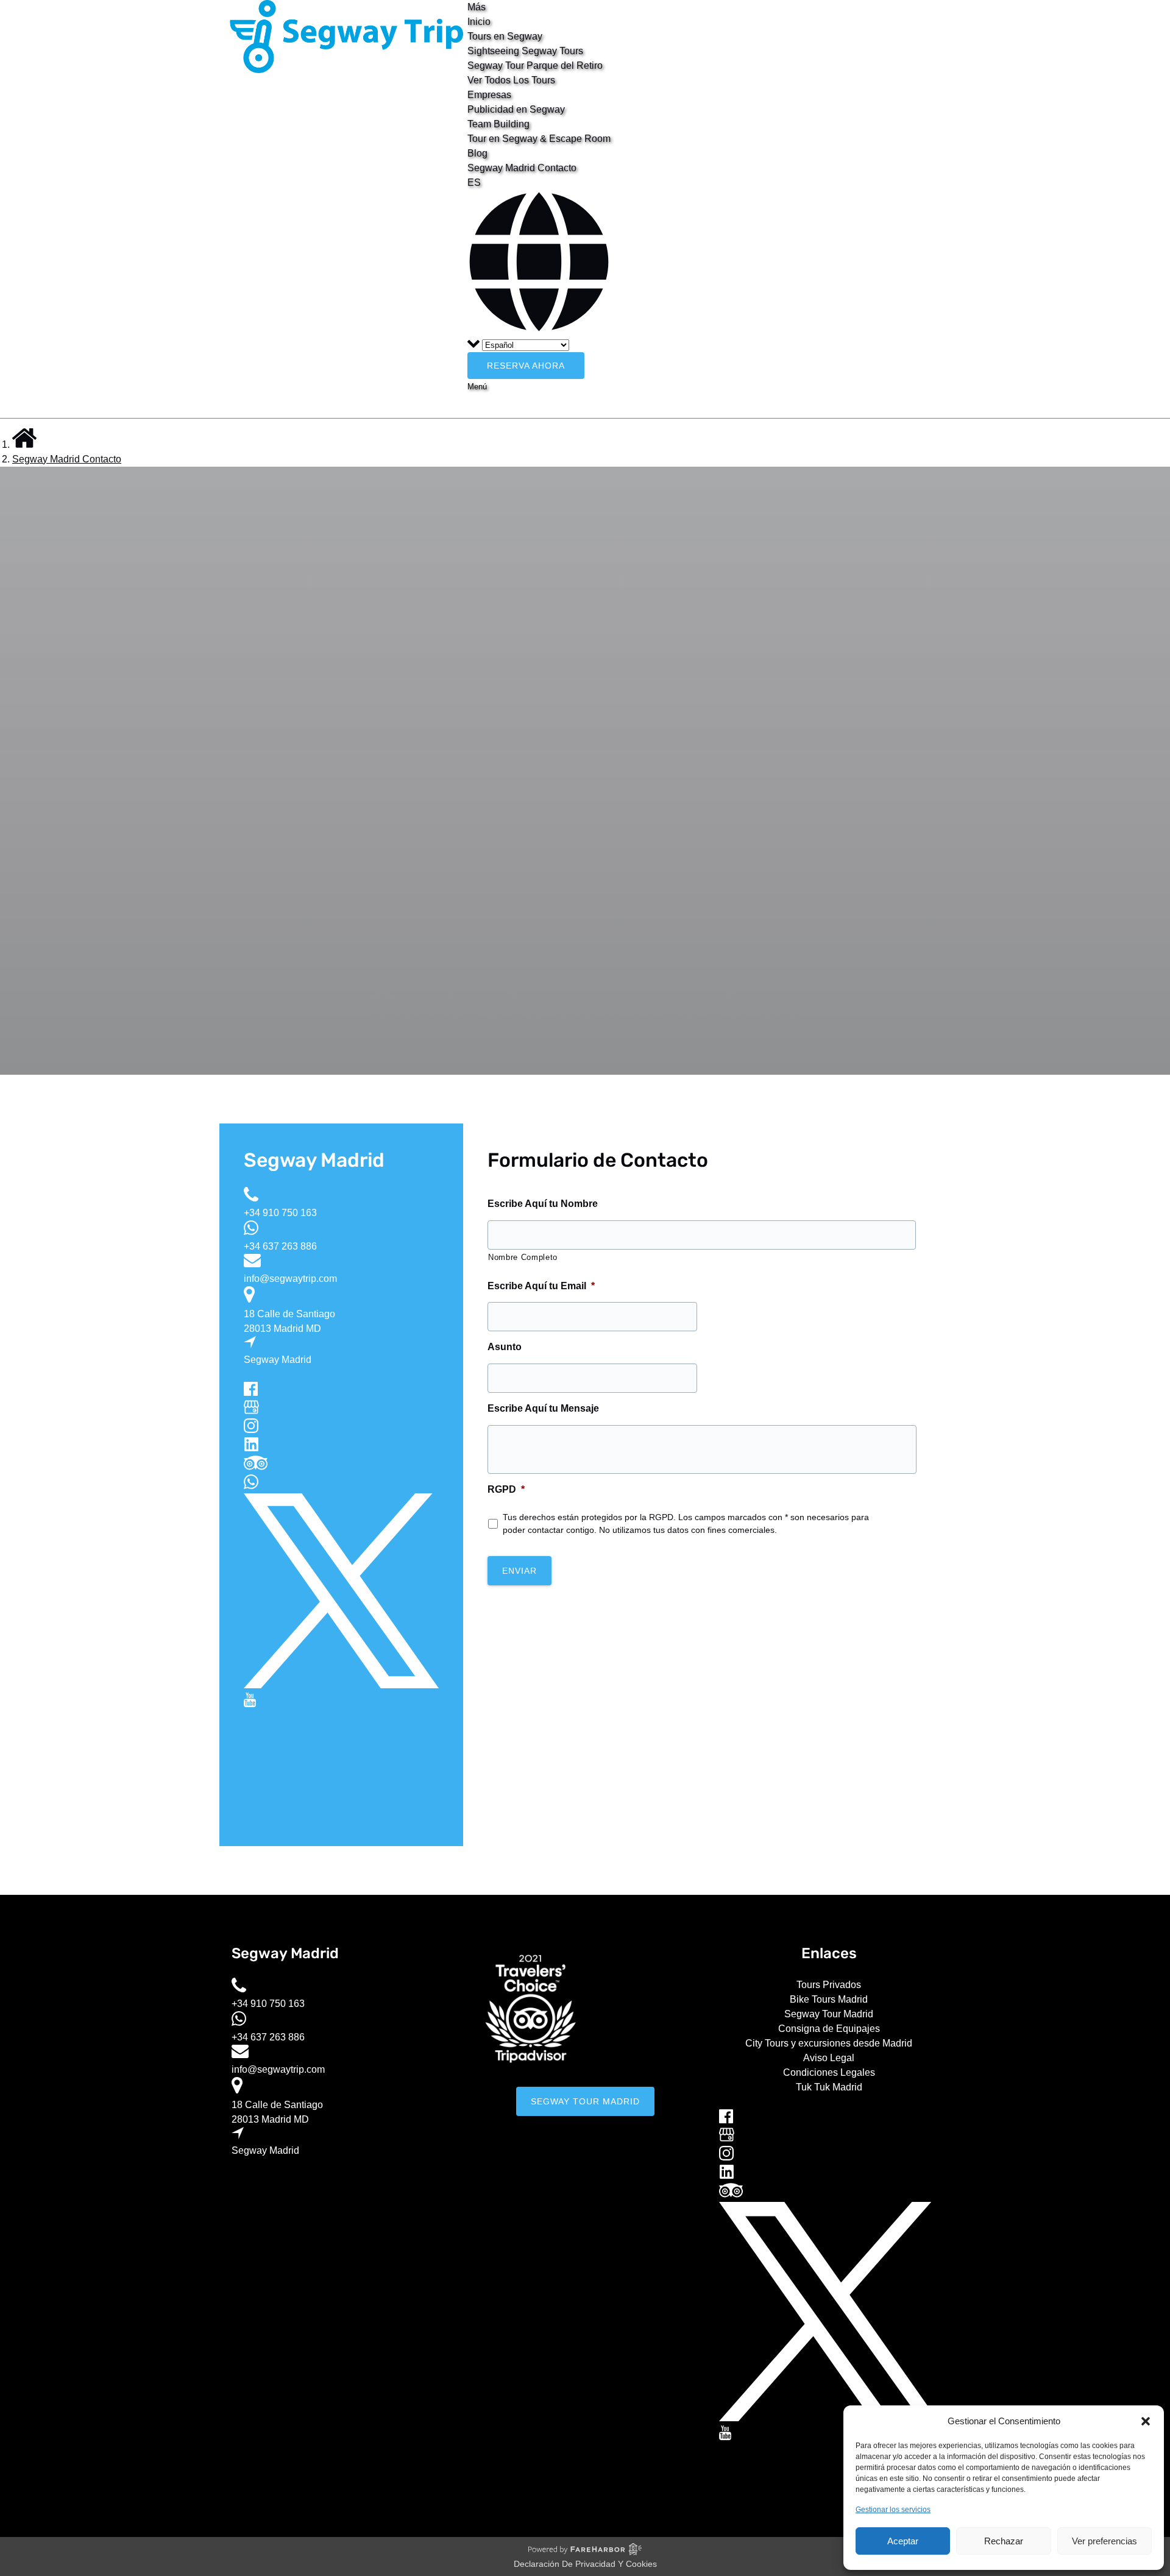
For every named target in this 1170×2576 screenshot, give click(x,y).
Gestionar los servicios (893, 2510)
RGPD (506, 1489)
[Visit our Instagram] (251, 1430)
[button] (1146, 2421)
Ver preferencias (1104, 2541)
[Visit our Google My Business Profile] (251, 1411)
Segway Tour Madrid (829, 2014)
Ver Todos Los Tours (511, 80)
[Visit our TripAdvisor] (256, 1467)
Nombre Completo (523, 1257)
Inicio (479, 22)
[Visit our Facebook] (251, 1392)
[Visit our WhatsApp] (251, 1486)
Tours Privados (829, 1985)
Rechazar (1004, 2541)
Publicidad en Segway (516, 109)
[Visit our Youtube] (250, 1704)
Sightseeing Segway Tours (525, 51)
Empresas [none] (489, 95)
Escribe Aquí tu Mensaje (543, 1408)
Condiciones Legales (829, 2072)
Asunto (505, 1347)
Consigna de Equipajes (829, 2029)
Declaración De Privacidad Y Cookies (585, 2564)
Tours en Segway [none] (505, 36)
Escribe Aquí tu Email (541, 1286)
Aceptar (903, 2541)
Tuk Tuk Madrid (829, 2087)
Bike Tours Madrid (829, 1999)
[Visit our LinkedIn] (251, 1448)
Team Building (498, 124)
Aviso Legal (829, 2058)
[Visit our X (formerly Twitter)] (341, 1685)
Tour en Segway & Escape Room (539, 139)
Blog (477, 153)
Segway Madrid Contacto (522, 168)
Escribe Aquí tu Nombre (543, 1204)
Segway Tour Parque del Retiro (535, 65)
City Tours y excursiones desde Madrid (829, 2043)
